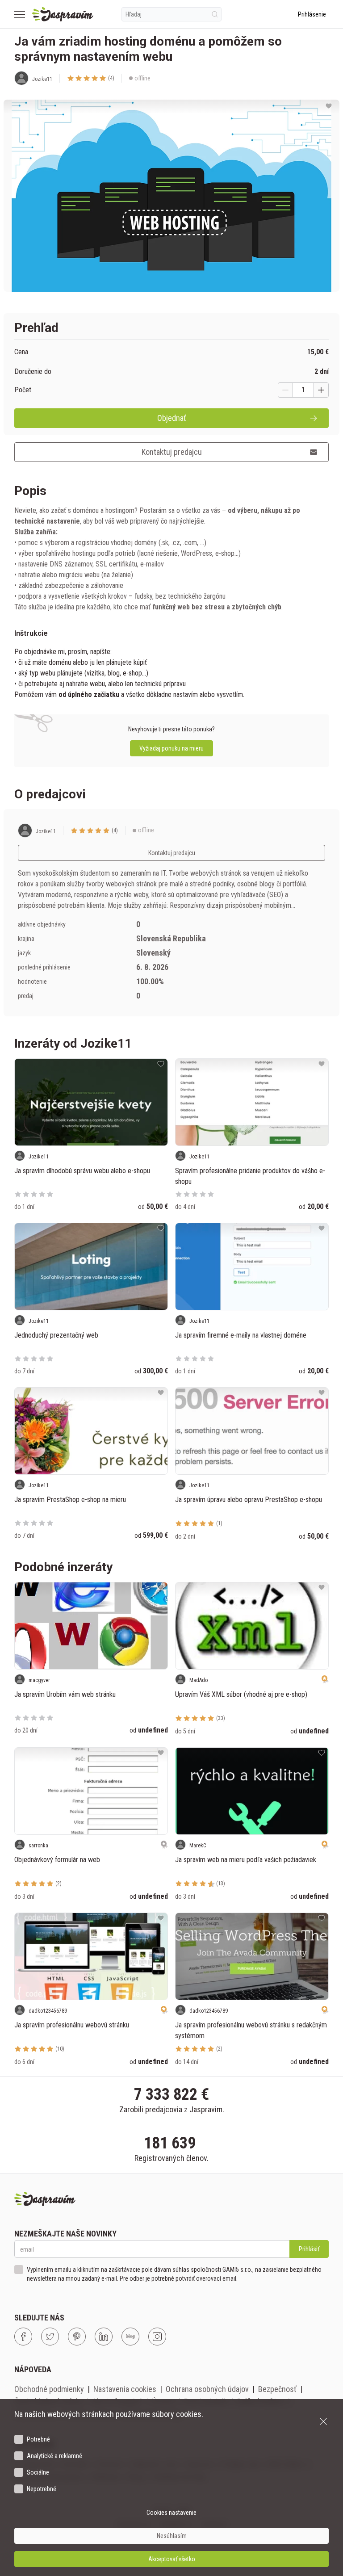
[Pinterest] (77, 2337)
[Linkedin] (104, 2337)
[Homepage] (63, 14)
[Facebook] (23, 2337)
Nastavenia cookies (125, 2389)
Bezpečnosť (277, 2389)
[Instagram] (157, 2337)
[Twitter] (50, 2337)
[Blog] (130, 2337)
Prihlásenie (312, 14)
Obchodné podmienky (49, 2389)
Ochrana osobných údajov (207, 2389)
